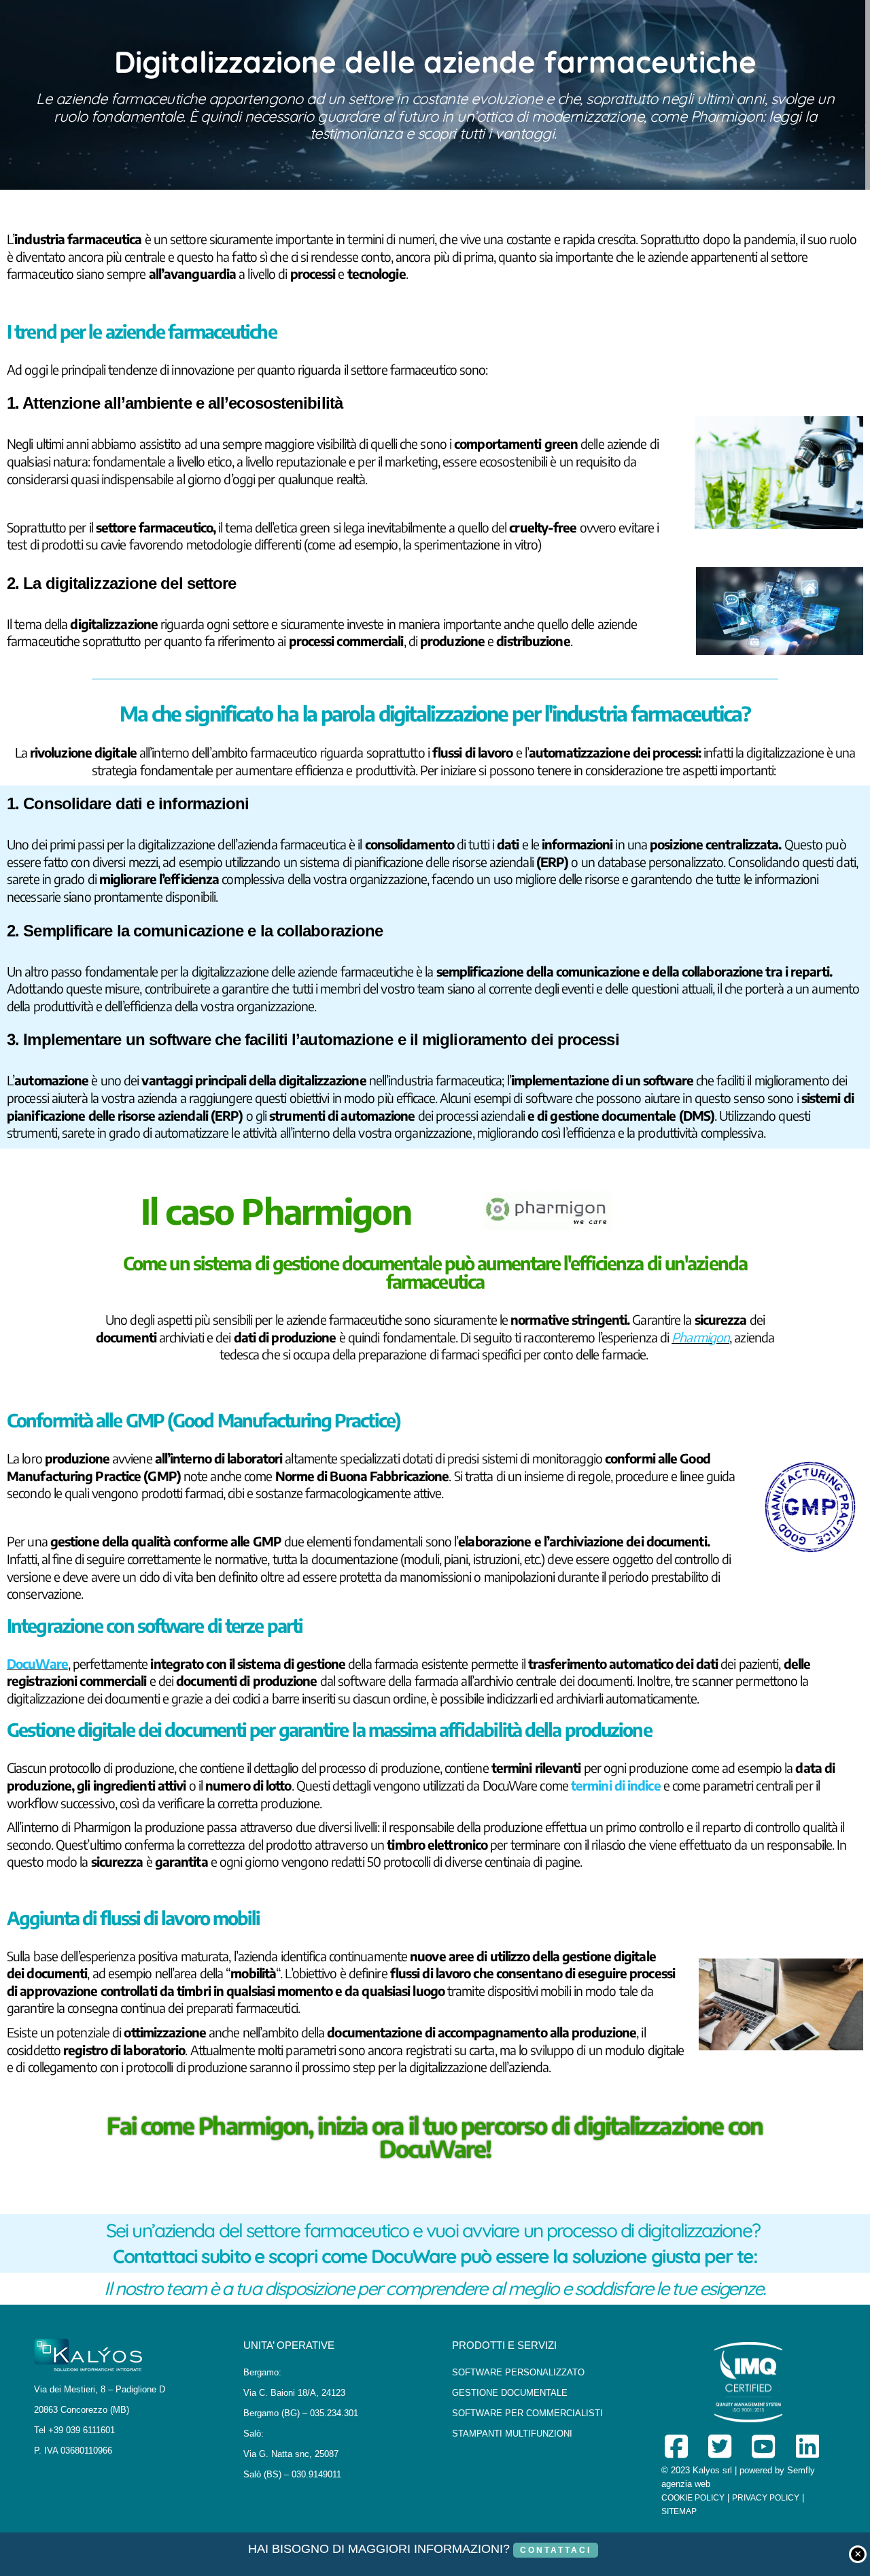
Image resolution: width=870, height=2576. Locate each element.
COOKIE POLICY (693, 2498)
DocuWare (37, 1663)
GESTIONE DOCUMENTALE (510, 2393)
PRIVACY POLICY (766, 2498)
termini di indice (616, 1785)
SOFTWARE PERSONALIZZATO (518, 2372)
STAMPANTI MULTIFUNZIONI (512, 2434)
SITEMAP (679, 2511)
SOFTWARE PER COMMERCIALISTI (527, 2413)
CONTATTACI (556, 2550)
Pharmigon (700, 1337)
